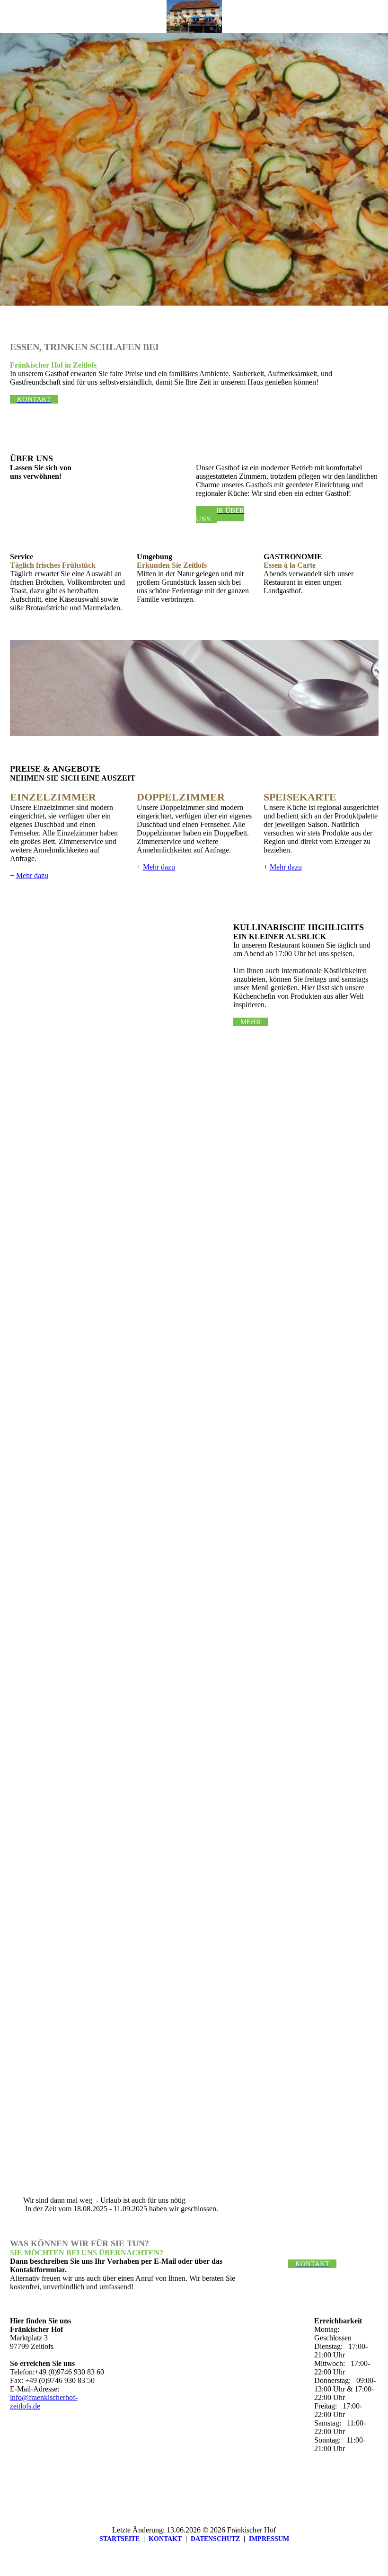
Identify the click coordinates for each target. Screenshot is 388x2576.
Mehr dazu (32, 875)
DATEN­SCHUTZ (215, 2539)
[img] (194, 17)
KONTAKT (165, 2539)
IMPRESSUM (269, 2539)
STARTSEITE (119, 2539)
